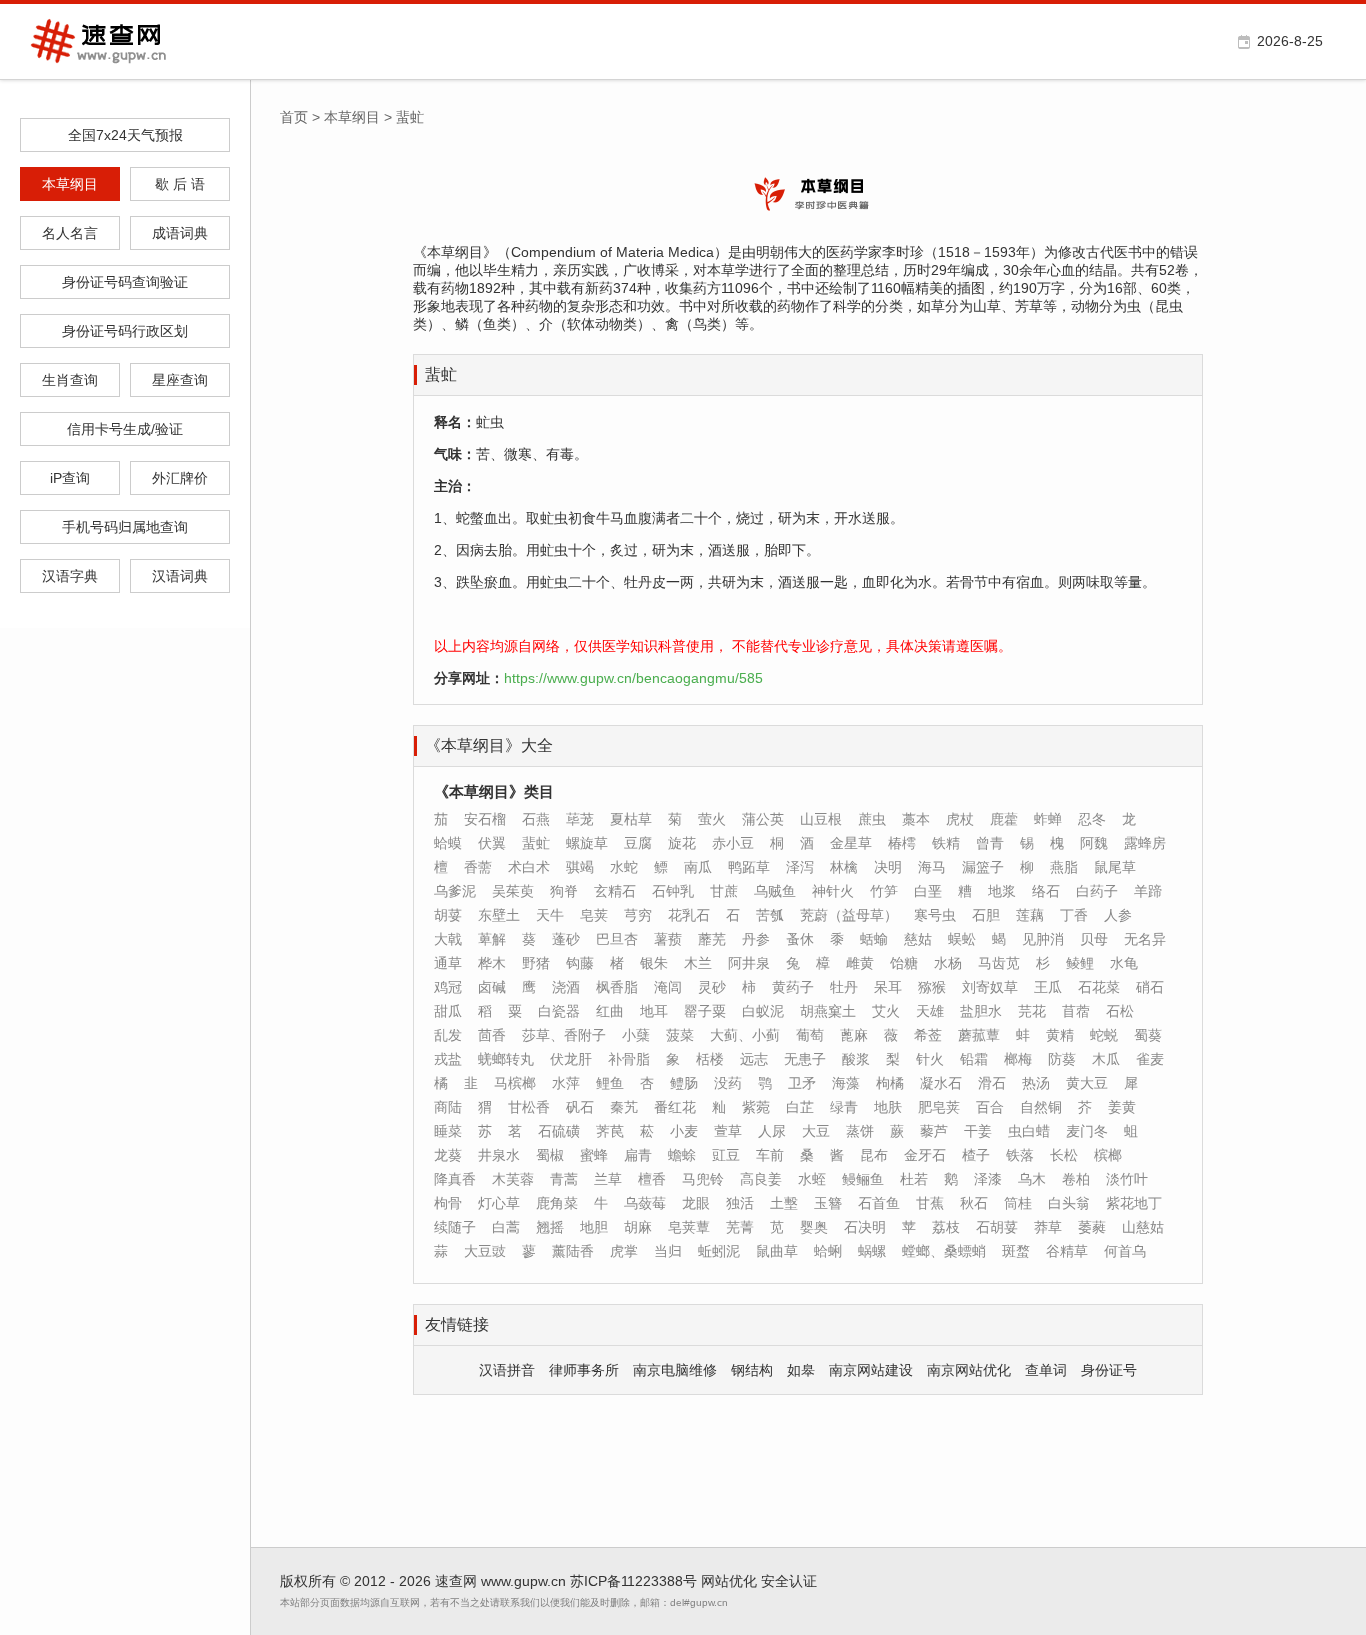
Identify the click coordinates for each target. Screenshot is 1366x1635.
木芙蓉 (513, 1179)
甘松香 (529, 1107)
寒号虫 (935, 915)
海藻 (846, 1083)
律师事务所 (584, 1370)
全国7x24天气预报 (125, 135)
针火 (930, 1059)
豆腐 (638, 843)
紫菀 (756, 1107)
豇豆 (726, 1155)
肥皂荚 (939, 1107)
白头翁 (1069, 1203)
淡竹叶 (1127, 1179)
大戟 (448, 939)
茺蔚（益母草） (849, 915)
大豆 (816, 1131)
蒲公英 (763, 819)
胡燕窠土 (828, 1011)
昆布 (874, 1155)
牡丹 (844, 987)
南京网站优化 (969, 1370)
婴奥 (814, 1227)
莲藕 (1030, 915)
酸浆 (856, 1059)
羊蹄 (1148, 891)
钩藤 (580, 963)
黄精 (1060, 1035)
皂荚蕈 (689, 1227)
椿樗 (902, 843)
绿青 (844, 1107)
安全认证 (789, 1581)
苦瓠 (770, 915)
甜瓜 (448, 1011)
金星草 (851, 843)
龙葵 (448, 1155)
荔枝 (946, 1227)
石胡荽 (997, 1227)
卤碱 (492, 987)
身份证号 (1109, 1370)
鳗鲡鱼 (863, 1179)
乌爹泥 (455, 891)
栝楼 (710, 1059)
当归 (668, 1251)
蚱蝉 (1048, 819)
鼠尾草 (1115, 867)
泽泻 (800, 867)
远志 (754, 1059)
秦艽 (624, 1107)
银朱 (654, 963)
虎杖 (960, 819)
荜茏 (580, 819)
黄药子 (793, 987)
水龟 (1124, 963)
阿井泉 (749, 963)
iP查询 (70, 478)
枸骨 (448, 1203)
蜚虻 (536, 843)
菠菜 (680, 1035)
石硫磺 (559, 1131)
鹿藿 (1004, 819)
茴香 (492, 1035)
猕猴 (932, 987)
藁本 (916, 819)
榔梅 (1018, 1059)
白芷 (800, 1107)
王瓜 (1048, 987)
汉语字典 (70, 576)
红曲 (610, 1011)
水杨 (948, 963)
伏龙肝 (571, 1059)
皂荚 (594, 915)
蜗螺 (872, 1251)
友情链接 (457, 1324)
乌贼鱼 (775, 891)
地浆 (1002, 891)
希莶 (928, 1035)
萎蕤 (1092, 1227)
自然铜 (1041, 1107)
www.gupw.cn (523, 1581)
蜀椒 (550, 1155)
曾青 (990, 843)
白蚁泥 (763, 1011)
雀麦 (1150, 1059)
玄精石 (615, 891)
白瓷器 (559, 1011)
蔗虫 (872, 819)
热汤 (1036, 1083)
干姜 (978, 1131)
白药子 (1097, 891)
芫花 (1032, 1011)
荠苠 (610, 1131)
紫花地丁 (1134, 1203)
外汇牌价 (180, 478)
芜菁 (740, 1227)
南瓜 (698, 867)
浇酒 (566, 987)
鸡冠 (448, 987)
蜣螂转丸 (506, 1059)
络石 (1046, 891)
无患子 (805, 1059)
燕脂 (1064, 867)
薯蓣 (668, 939)
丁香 (1074, 915)
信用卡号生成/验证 (125, 429)
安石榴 (485, 819)
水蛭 (812, 1179)
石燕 (536, 819)
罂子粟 (705, 1011)
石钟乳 (673, 891)
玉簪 (828, 1203)
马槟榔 (515, 1083)
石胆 (986, 915)
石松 (1120, 1011)
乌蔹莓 (645, 1203)
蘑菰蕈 (979, 1035)
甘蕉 (930, 1203)
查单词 (1046, 1370)
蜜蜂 (594, 1155)
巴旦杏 (617, 939)
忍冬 (1092, 819)
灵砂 (712, 987)
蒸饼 (860, 1131)
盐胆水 (981, 1011)
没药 (728, 1083)
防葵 (1062, 1059)
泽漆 (988, 1179)
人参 (1118, 915)
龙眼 (696, 1203)
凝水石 (941, 1083)
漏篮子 (983, 867)
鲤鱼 (610, 1083)
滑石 (992, 1083)
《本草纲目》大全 (489, 745)
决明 (888, 867)
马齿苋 (999, 963)
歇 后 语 (180, 184)
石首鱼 (879, 1203)
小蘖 (636, 1035)
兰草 (608, 1179)
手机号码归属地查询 (125, 527)
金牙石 (925, 1155)
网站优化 (729, 1581)
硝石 (1150, 987)
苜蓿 (1076, 1011)
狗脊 (564, 891)
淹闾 (668, 987)
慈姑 (918, 939)
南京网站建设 (871, 1370)
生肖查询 (70, 380)
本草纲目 (70, 184)
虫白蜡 (1029, 1131)
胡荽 (448, 915)
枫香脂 (617, 987)
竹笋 (884, 891)
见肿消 (1043, 939)
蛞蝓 (874, 939)
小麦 (684, 1131)
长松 (1064, 1155)
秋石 (974, 1203)
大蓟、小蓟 (745, 1035)
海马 (932, 867)
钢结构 (752, 1370)
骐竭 (580, 867)
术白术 (529, 867)
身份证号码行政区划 (125, 331)
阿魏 (1094, 843)
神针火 (833, 891)
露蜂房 (1145, 843)
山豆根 (821, 819)
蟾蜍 (682, 1155)
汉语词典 (180, 576)
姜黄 (1122, 1107)
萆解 (492, 939)
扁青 (638, 1155)
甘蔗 (724, 891)
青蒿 (564, 1179)
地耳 (654, 1011)
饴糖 (904, 963)
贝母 (1094, 939)
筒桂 (1018, 1203)
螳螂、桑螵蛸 (944, 1251)
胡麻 (638, 1227)
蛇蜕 (1104, 1035)
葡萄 (810, 1035)
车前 (770, 1155)
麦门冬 (1087, 1131)
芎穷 (638, 915)
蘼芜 (712, 939)
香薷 (478, 867)
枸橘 (890, 1083)
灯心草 (499, 1203)
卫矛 (802, 1083)
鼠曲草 (777, 1251)
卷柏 (1076, 1179)
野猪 (536, 963)
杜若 (914, 1179)
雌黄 (860, 963)
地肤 (888, 1107)
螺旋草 (587, 843)
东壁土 (499, 915)
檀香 (652, 1179)
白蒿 (506, 1227)
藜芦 (934, 1131)
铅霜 (974, 1059)
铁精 (946, 843)
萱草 (728, 1131)
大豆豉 (485, 1251)
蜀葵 (1148, 1035)
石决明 (865, 1227)
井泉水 (499, 1155)
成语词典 (180, 233)
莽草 (1048, 1227)
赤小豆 (733, 843)
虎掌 (624, 1251)
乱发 (448, 1035)
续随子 (455, 1227)
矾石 (580, 1107)
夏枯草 (631, 819)
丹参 (756, 939)
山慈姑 (1143, 1227)
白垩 (928, 891)
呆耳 (888, 987)
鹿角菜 (557, 1203)
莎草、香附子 (564, 1035)
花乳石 (689, 915)
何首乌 (1125, 1251)
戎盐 (448, 1059)
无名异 (1145, 939)
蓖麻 (854, 1035)
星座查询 (180, 380)
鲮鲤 (1080, 963)
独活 (740, 1203)
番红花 (675, 1107)
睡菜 (448, 1131)
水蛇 (624, 867)
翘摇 (550, 1227)
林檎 (844, 867)
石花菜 (1099, 987)
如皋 (801, 1370)
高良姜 (761, 1179)
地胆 (594, 1227)
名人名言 (70, 233)
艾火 (886, 1011)
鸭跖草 (749, 867)
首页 (294, 117)
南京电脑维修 (675, 1370)
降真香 (455, 1179)
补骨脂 (629, 1059)
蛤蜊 (828, 1251)
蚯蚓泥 (719, 1251)
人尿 (772, 1131)
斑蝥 (1016, 1251)
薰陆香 (573, 1251)
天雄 (930, 1011)
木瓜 (1106, 1059)
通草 (448, 963)
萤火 (712, 819)
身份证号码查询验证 (125, 282)
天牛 (550, 915)
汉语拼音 (507, 1370)
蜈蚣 (962, 939)
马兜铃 (703, 1179)
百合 (990, 1107)
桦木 (492, 963)
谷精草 (1067, 1251)
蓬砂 (566, 939)
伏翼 (492, 843)
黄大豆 (1087, 1083)
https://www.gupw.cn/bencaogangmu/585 (633, 678)
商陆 (448, 1107)
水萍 (566, 1083)
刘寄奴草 (990, 987)
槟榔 (1108, 1155)
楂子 (976, 1155)
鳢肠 (684, 1083)
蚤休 (800, 939)
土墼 (784, 1203)
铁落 (1020, 1155)
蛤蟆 (448, 843)
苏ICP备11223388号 (633, 1581)
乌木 (1032, 1179)
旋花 (682, 843)
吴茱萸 (513, 891)
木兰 (698, 963)
